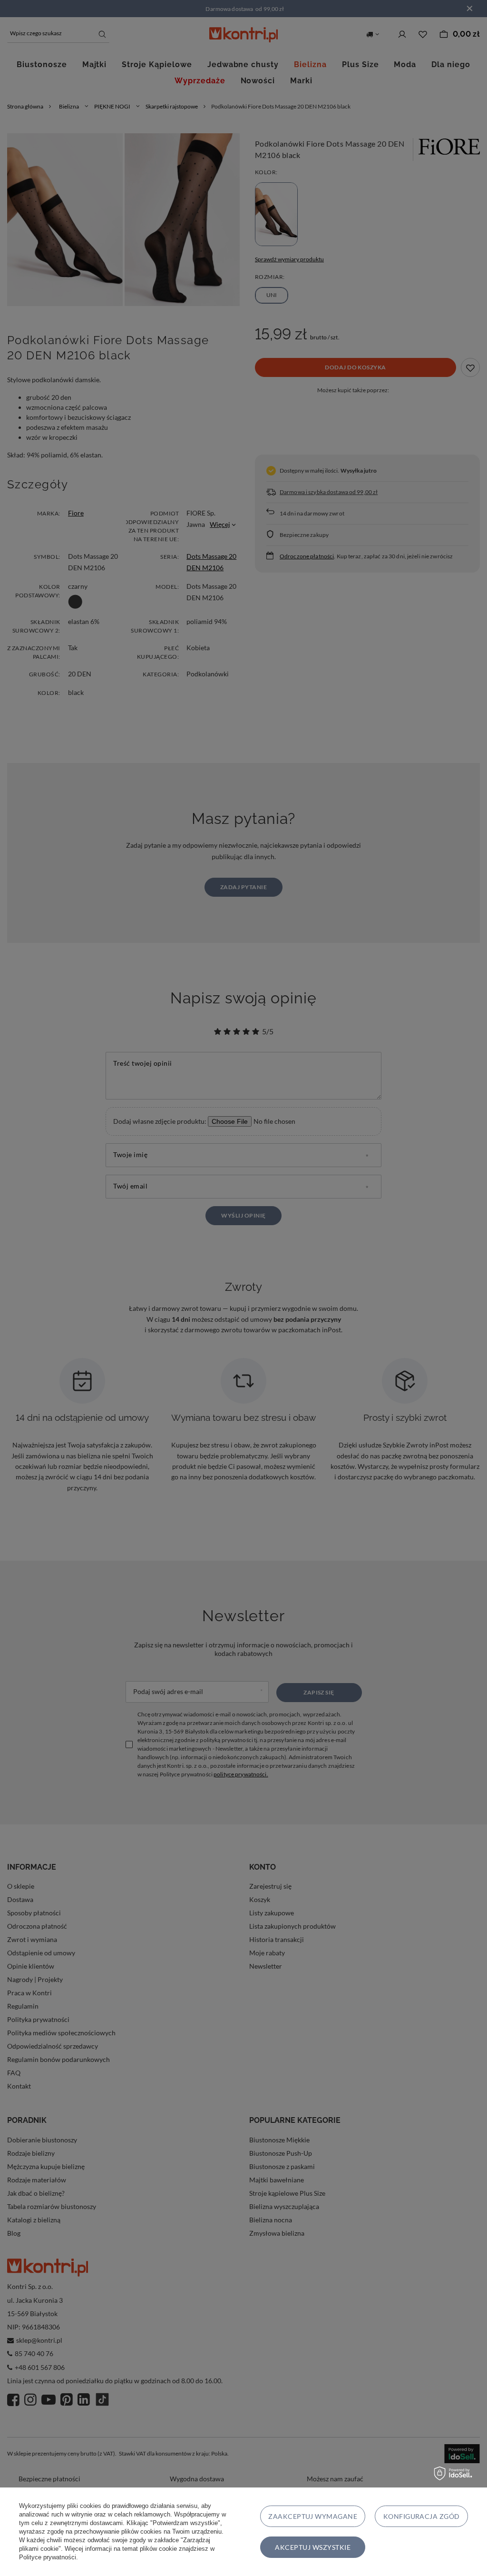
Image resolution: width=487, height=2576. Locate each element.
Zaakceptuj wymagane (313, 2516)
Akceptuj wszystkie (313, 2547)
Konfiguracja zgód (422, 2516)
